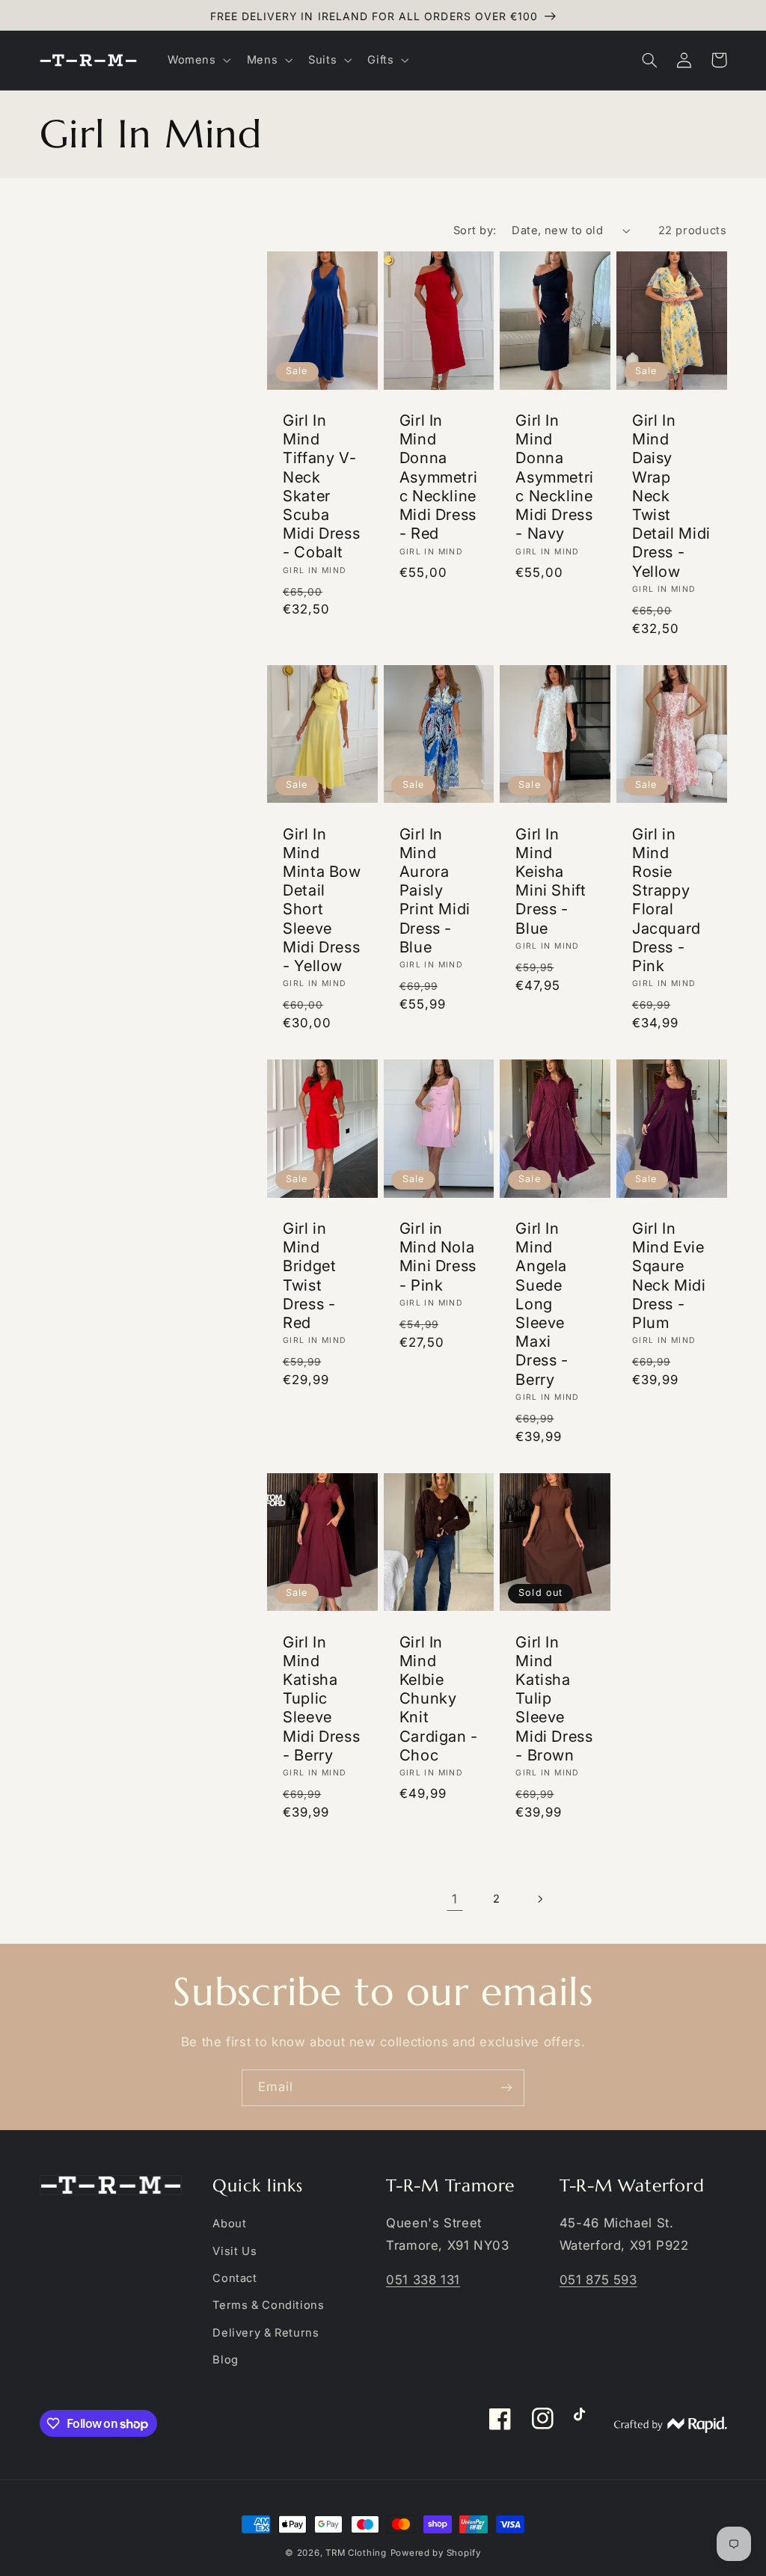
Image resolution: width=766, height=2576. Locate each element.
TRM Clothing (356, 2553)
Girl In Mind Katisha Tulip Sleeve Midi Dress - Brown (554, 1698)
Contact (235, 2278)
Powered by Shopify (436, 2553)
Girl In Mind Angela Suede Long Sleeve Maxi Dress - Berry (542, 1304)
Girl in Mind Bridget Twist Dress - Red (309, 1275)
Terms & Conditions (268, 2305)
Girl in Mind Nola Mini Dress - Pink (438, 1257)
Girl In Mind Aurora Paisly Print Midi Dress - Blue (435, 890)
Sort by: (475, 230)
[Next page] (539, 1899)
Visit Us (235, 2251)
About (229, 2224)
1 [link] (455, 1899)
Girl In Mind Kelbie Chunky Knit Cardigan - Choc (439, 1698)
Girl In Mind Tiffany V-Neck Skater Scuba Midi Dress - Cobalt (321, 486)
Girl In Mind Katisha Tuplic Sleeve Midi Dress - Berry (321, 1698)
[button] (197, 60)
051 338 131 (423, 2280)
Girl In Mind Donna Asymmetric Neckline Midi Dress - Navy (555, 477)
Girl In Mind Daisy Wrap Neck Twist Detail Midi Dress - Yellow (671, 496)
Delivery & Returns (266, 2333)
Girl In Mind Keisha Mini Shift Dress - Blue (551, 881)
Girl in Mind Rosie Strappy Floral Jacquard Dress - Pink (667, 900)
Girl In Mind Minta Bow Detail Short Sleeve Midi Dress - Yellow (322, 900)
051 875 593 (598, 2280)
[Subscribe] (506, 2088)
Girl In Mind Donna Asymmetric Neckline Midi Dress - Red (439, 477)
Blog (226, 2360)
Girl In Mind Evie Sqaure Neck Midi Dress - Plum (669, 1275)
